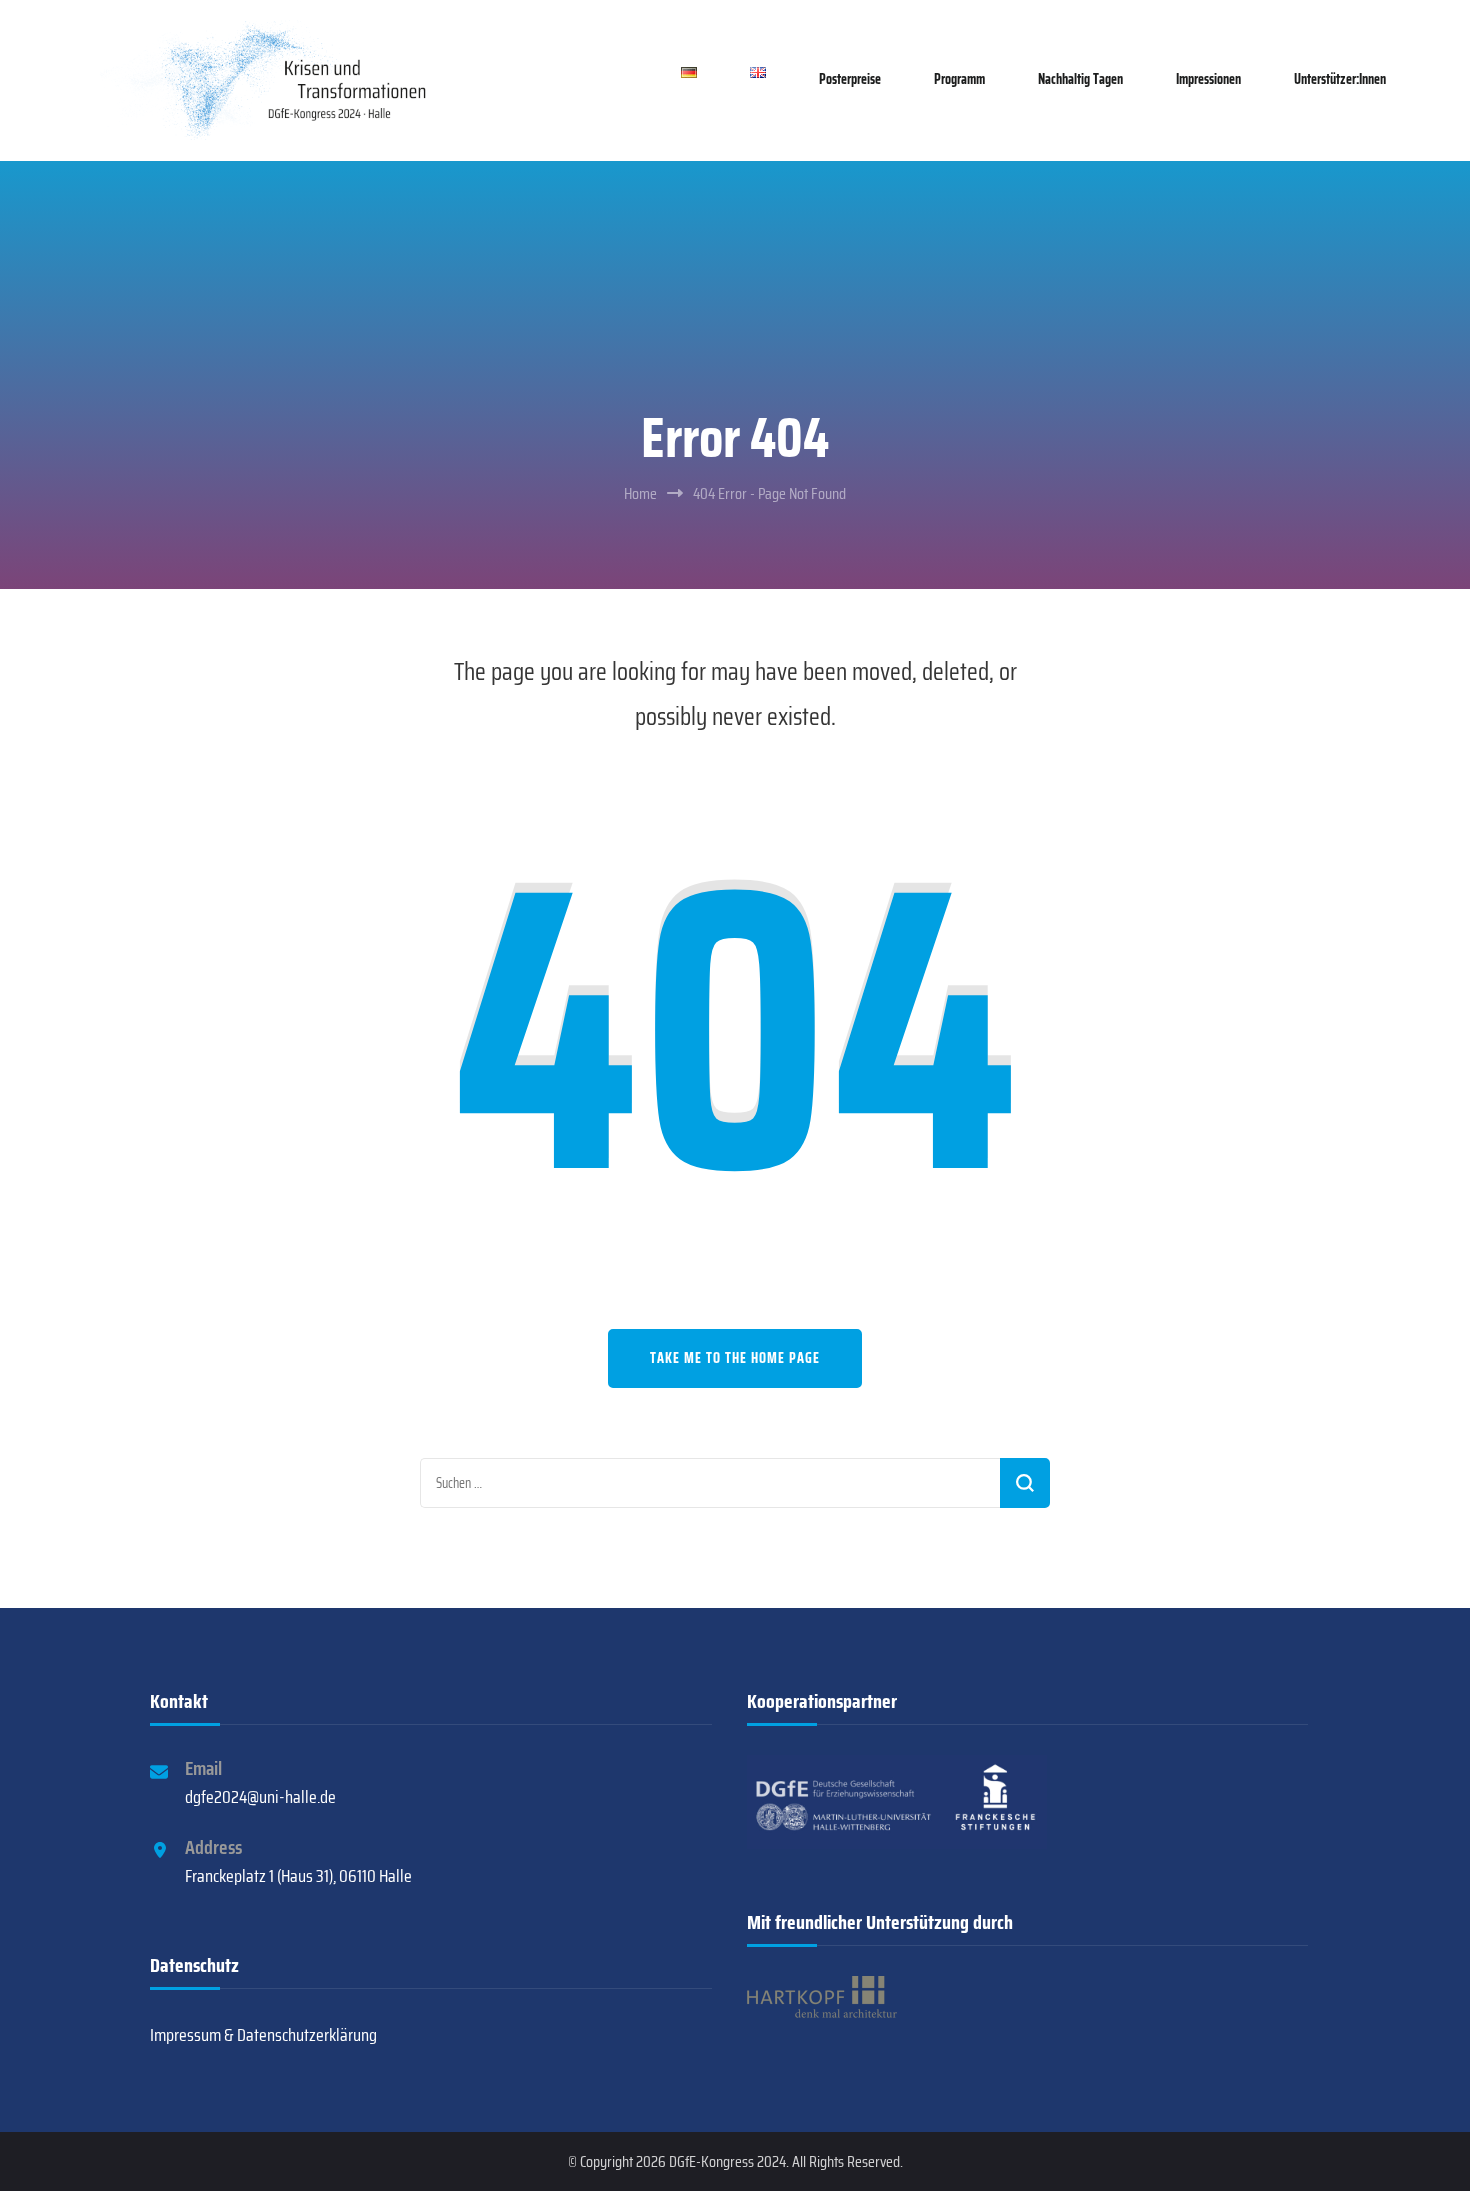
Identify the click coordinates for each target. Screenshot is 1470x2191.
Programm (959, 79)
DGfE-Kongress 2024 (727, 2161)
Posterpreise (850, 79)
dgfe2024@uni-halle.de (260, 1797)
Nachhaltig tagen (1080, 79)
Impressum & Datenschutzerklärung (263, 2035)
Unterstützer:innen (1340, 79)
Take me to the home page (735, 1358)
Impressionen (1208, 79)
